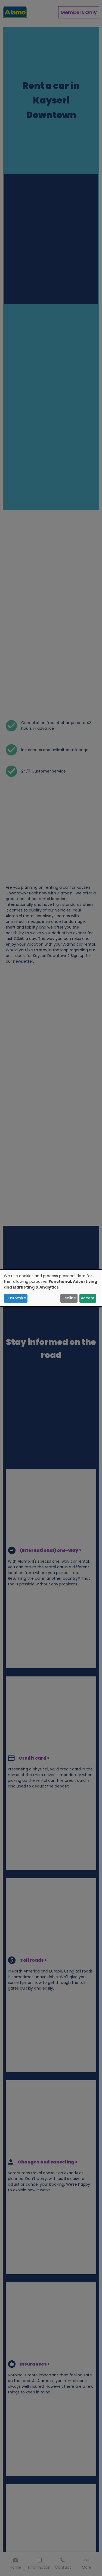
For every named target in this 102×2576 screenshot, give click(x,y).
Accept (88, 1298)
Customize (16, 1298)
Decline (69, 1298)
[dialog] (51, 1288)
